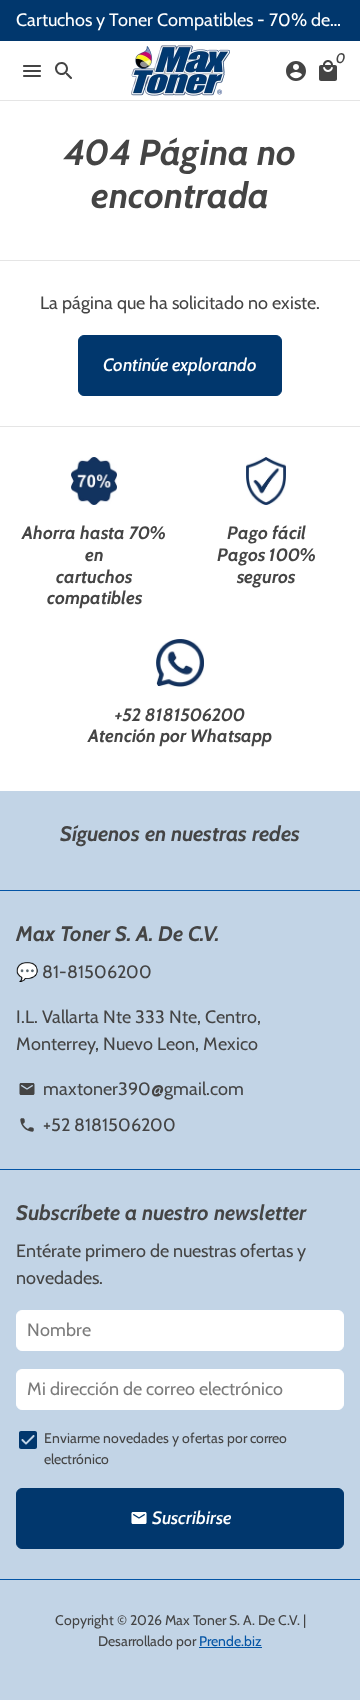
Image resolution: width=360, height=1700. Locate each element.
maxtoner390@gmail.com (130, 1089)
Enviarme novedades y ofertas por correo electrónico (165, 1448)
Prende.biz (230, 1641)
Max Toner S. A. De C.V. (232, 1620)
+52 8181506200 (180, 715)
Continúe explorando (180, 365)
